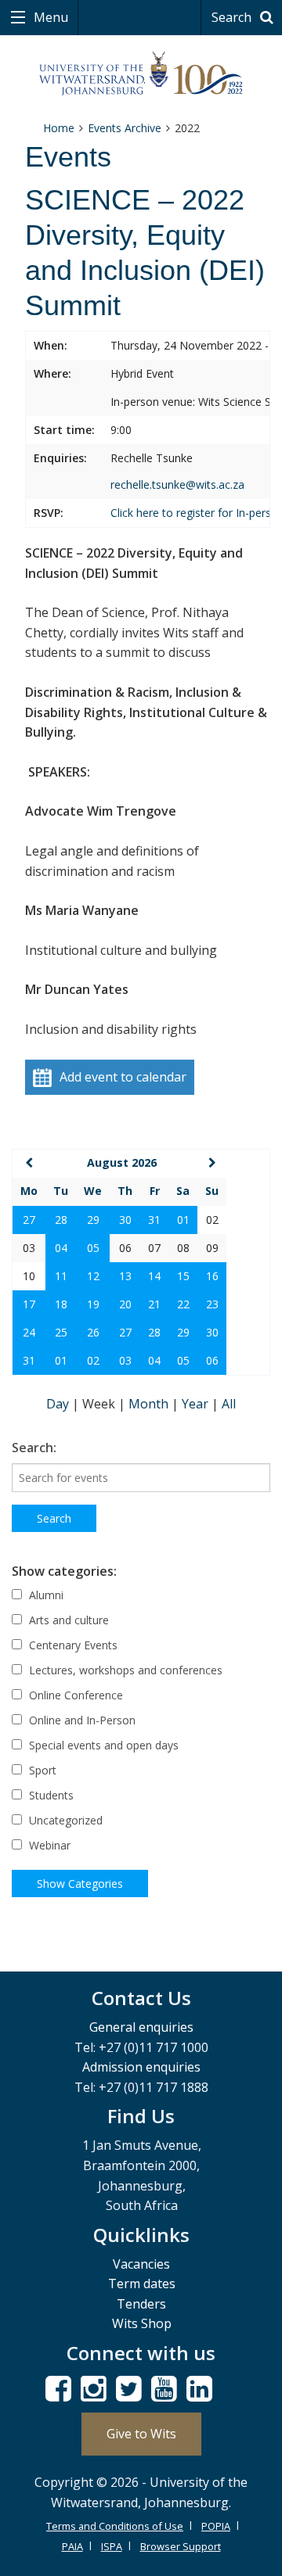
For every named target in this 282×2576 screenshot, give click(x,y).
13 (125, 1276)
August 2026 (122, 1162)
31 (154, 1220)
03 (125, 1360)
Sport (41, 1770)
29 (93, 1220)
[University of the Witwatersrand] (141, 74)
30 (125, 1220)
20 (125, 1304)
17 (29, 1304)
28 (61, 1220)
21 (154, 1304)
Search (233, 17)
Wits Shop (142, 2323)
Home (59, 128)
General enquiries (141, 2027)
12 (93, 1276)
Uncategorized (64, 1820)
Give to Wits (141, 2434)
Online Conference (74, 1695)
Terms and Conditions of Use (115, 2526)
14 (154, 1276)
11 (61, 1276)
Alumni (45, 1595)
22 (183, 1304)
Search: (34, 1448)
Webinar (48, 1845)
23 (212, 1304)
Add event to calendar (123, 1077)
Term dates (142, 2284)
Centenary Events (72, 1645)
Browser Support (181, 2546)
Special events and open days (102, 1745)
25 (61, 1332)
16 (212, 1276)
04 (61, 1248)
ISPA (112, 2546)
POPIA (216, 2526)
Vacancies (141, 2264)
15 (183, 1276)
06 (212, 1360)
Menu (49, 17)
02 (93, 1360)
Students (50, 1795)
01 (183, 1220)
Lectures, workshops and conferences (124, 1670)
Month (150, 1404)
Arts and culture (67, 1620)
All (229, 1404)
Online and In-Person (81, 1720)
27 (29, 1220)
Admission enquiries (141, 2067)
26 (93, 1332)
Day (59, 1404)
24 (29, 1332)
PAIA (72, 2546)
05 (93, 1248)
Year (197, 1404)
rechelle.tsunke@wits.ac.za (177, 484)
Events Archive (125, 128)
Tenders (141, 2304)
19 (93, 1304)
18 (61, 1304)
